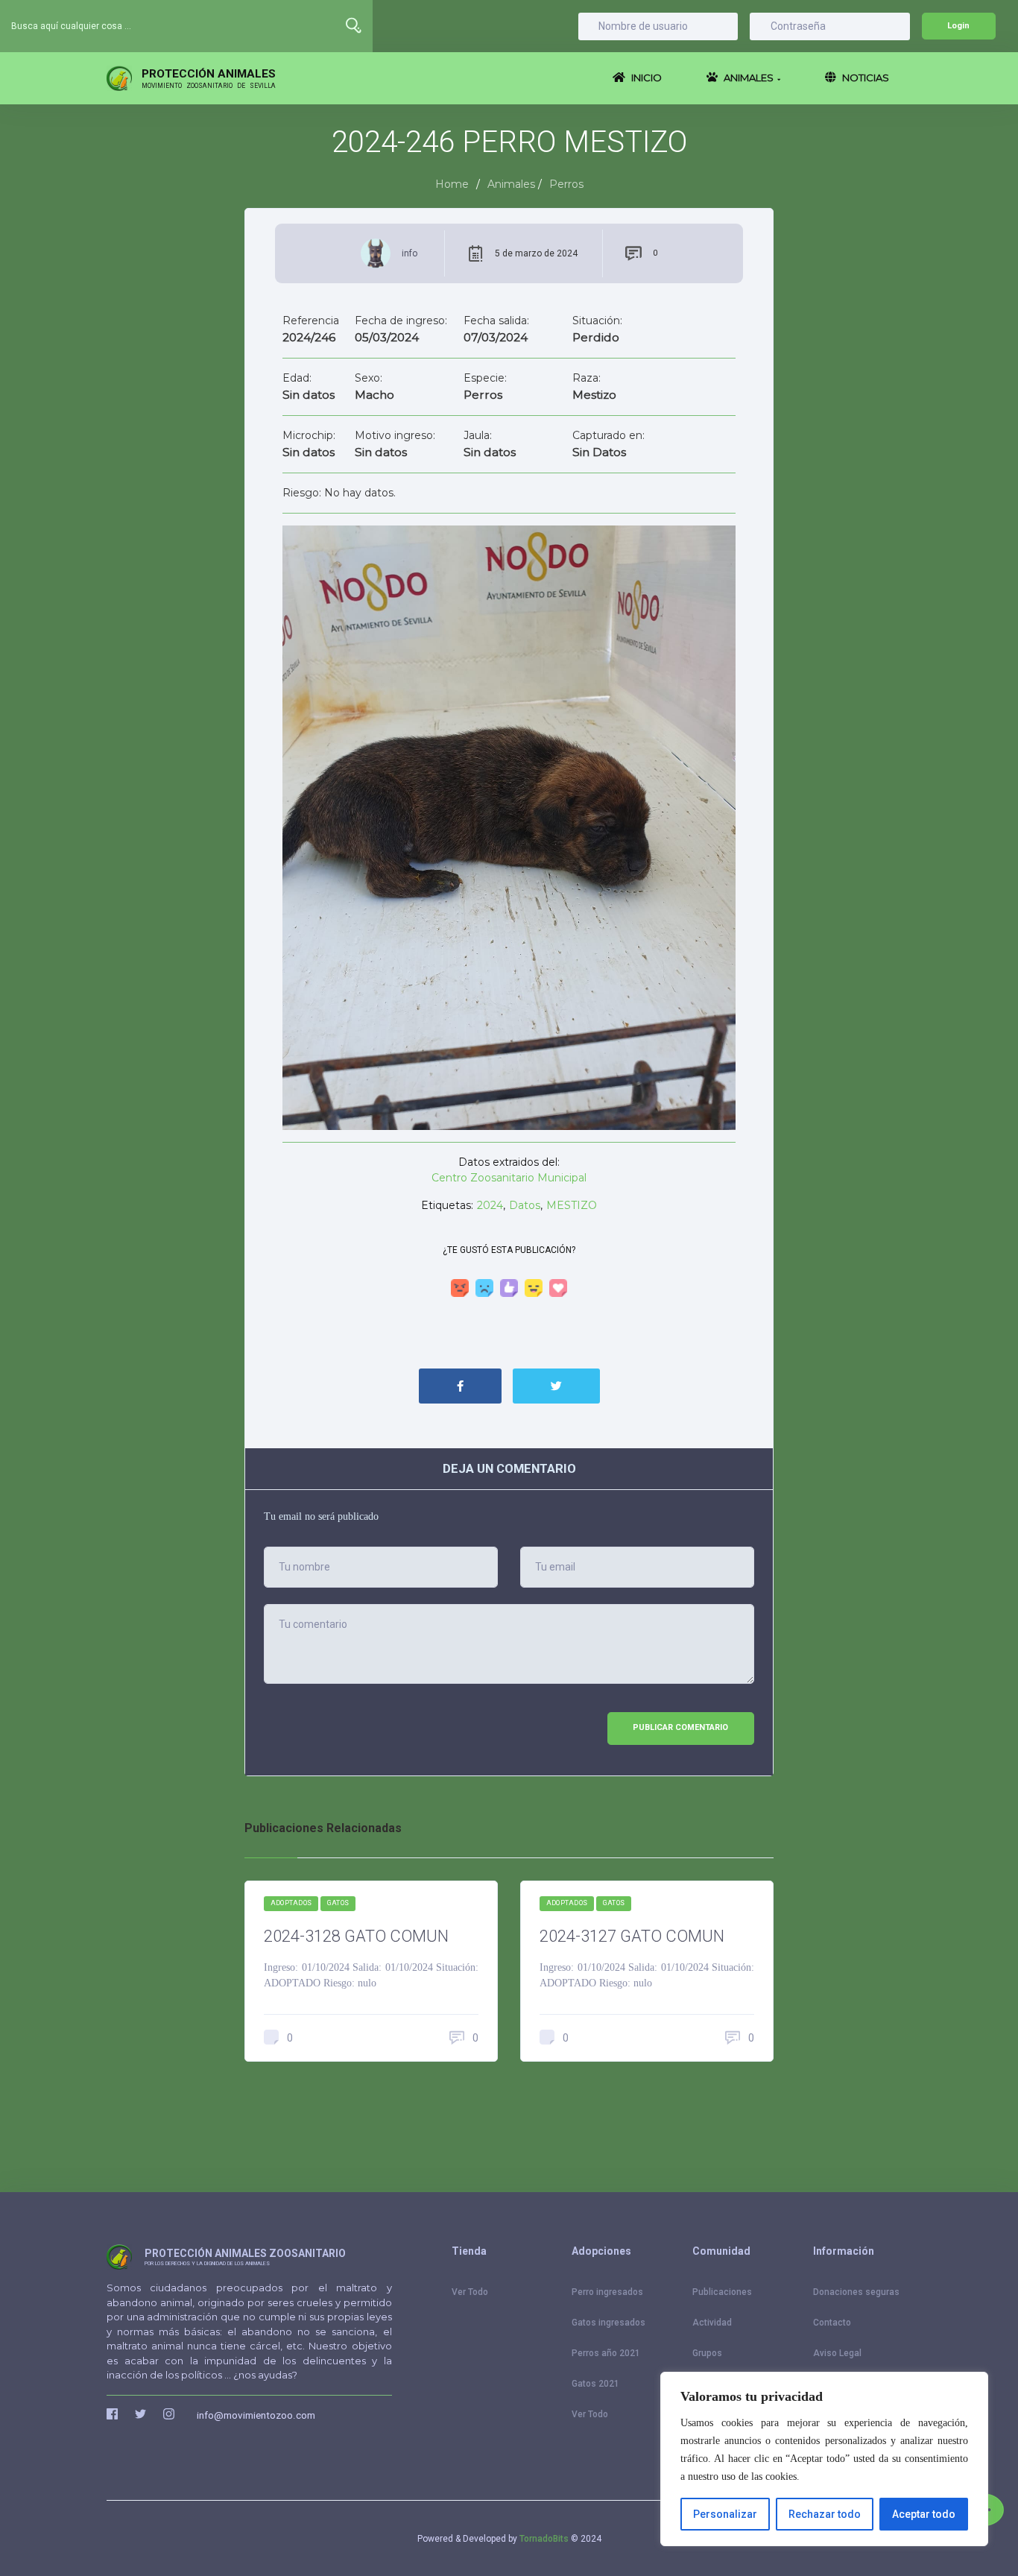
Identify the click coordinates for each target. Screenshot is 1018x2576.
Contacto (832, 2323)
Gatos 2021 (595, 2384)
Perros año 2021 (606, 2353)
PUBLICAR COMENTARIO (680, 1727)
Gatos (338, 1903)
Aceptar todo (924, 2514)
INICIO (645, 78)
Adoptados (291, 1903)
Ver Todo (470, 2292)
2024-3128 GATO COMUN (356, 1936)
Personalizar (725, 2514)
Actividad (712, 2323)
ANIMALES (751, 78)
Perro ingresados (607, 2292)
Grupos (707, 2353)
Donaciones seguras (856, 2292)
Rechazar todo (825, 2514)
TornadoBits (544, 2539)
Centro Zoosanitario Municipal (509, 1178)
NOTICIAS (864, 78)
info (410, 253)
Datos (525, 1205)
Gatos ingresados (608, 2323)
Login (958, 26)
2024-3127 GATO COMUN (632, 1936)
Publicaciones (722, 2292)
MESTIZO (572, 1205)
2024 (490, 1205)
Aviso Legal (837, 2353)
